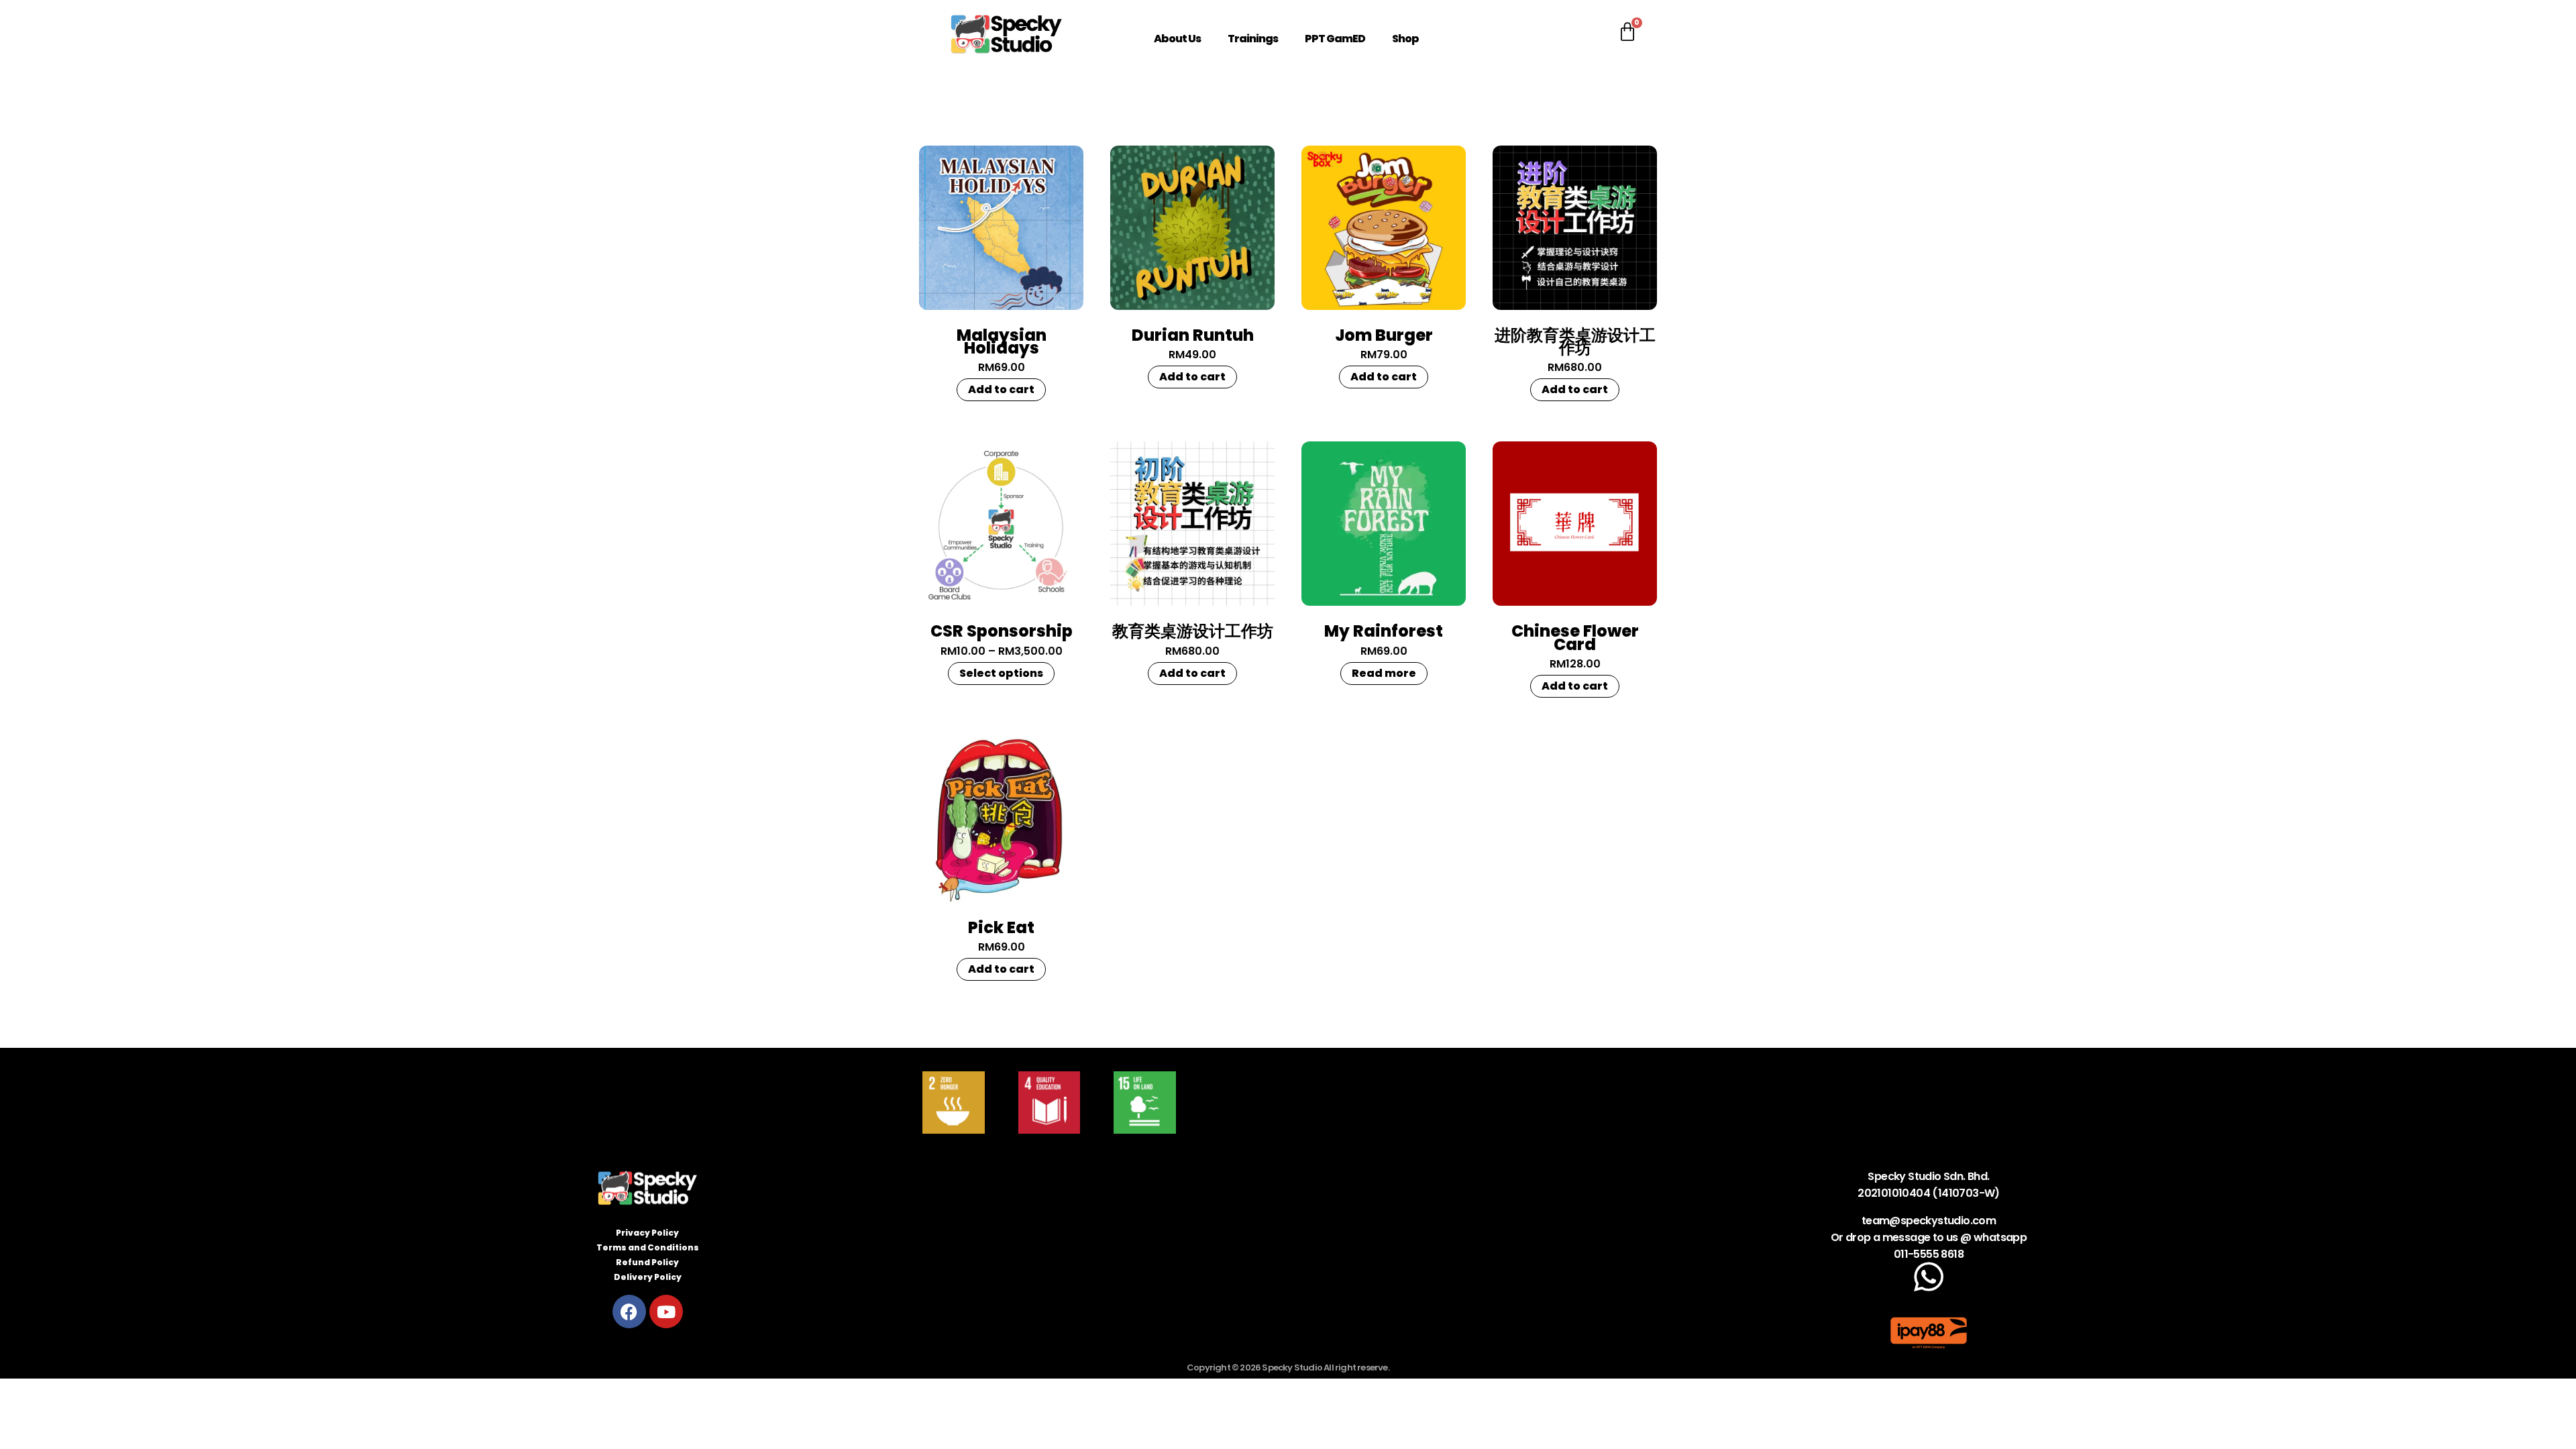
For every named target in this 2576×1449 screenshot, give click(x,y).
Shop (1405, 39)
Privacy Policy (647, 1233)
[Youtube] (666, 1311)
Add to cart (1001, 389)
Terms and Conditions (648, 1247)
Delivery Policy (648, 1277)
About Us (1177, 39)
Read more (1384, 673)
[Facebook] (629, 1311)
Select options (1001, 673)
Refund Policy (647, 1262)
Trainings (1253, 39)
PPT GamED (1335, 39)
